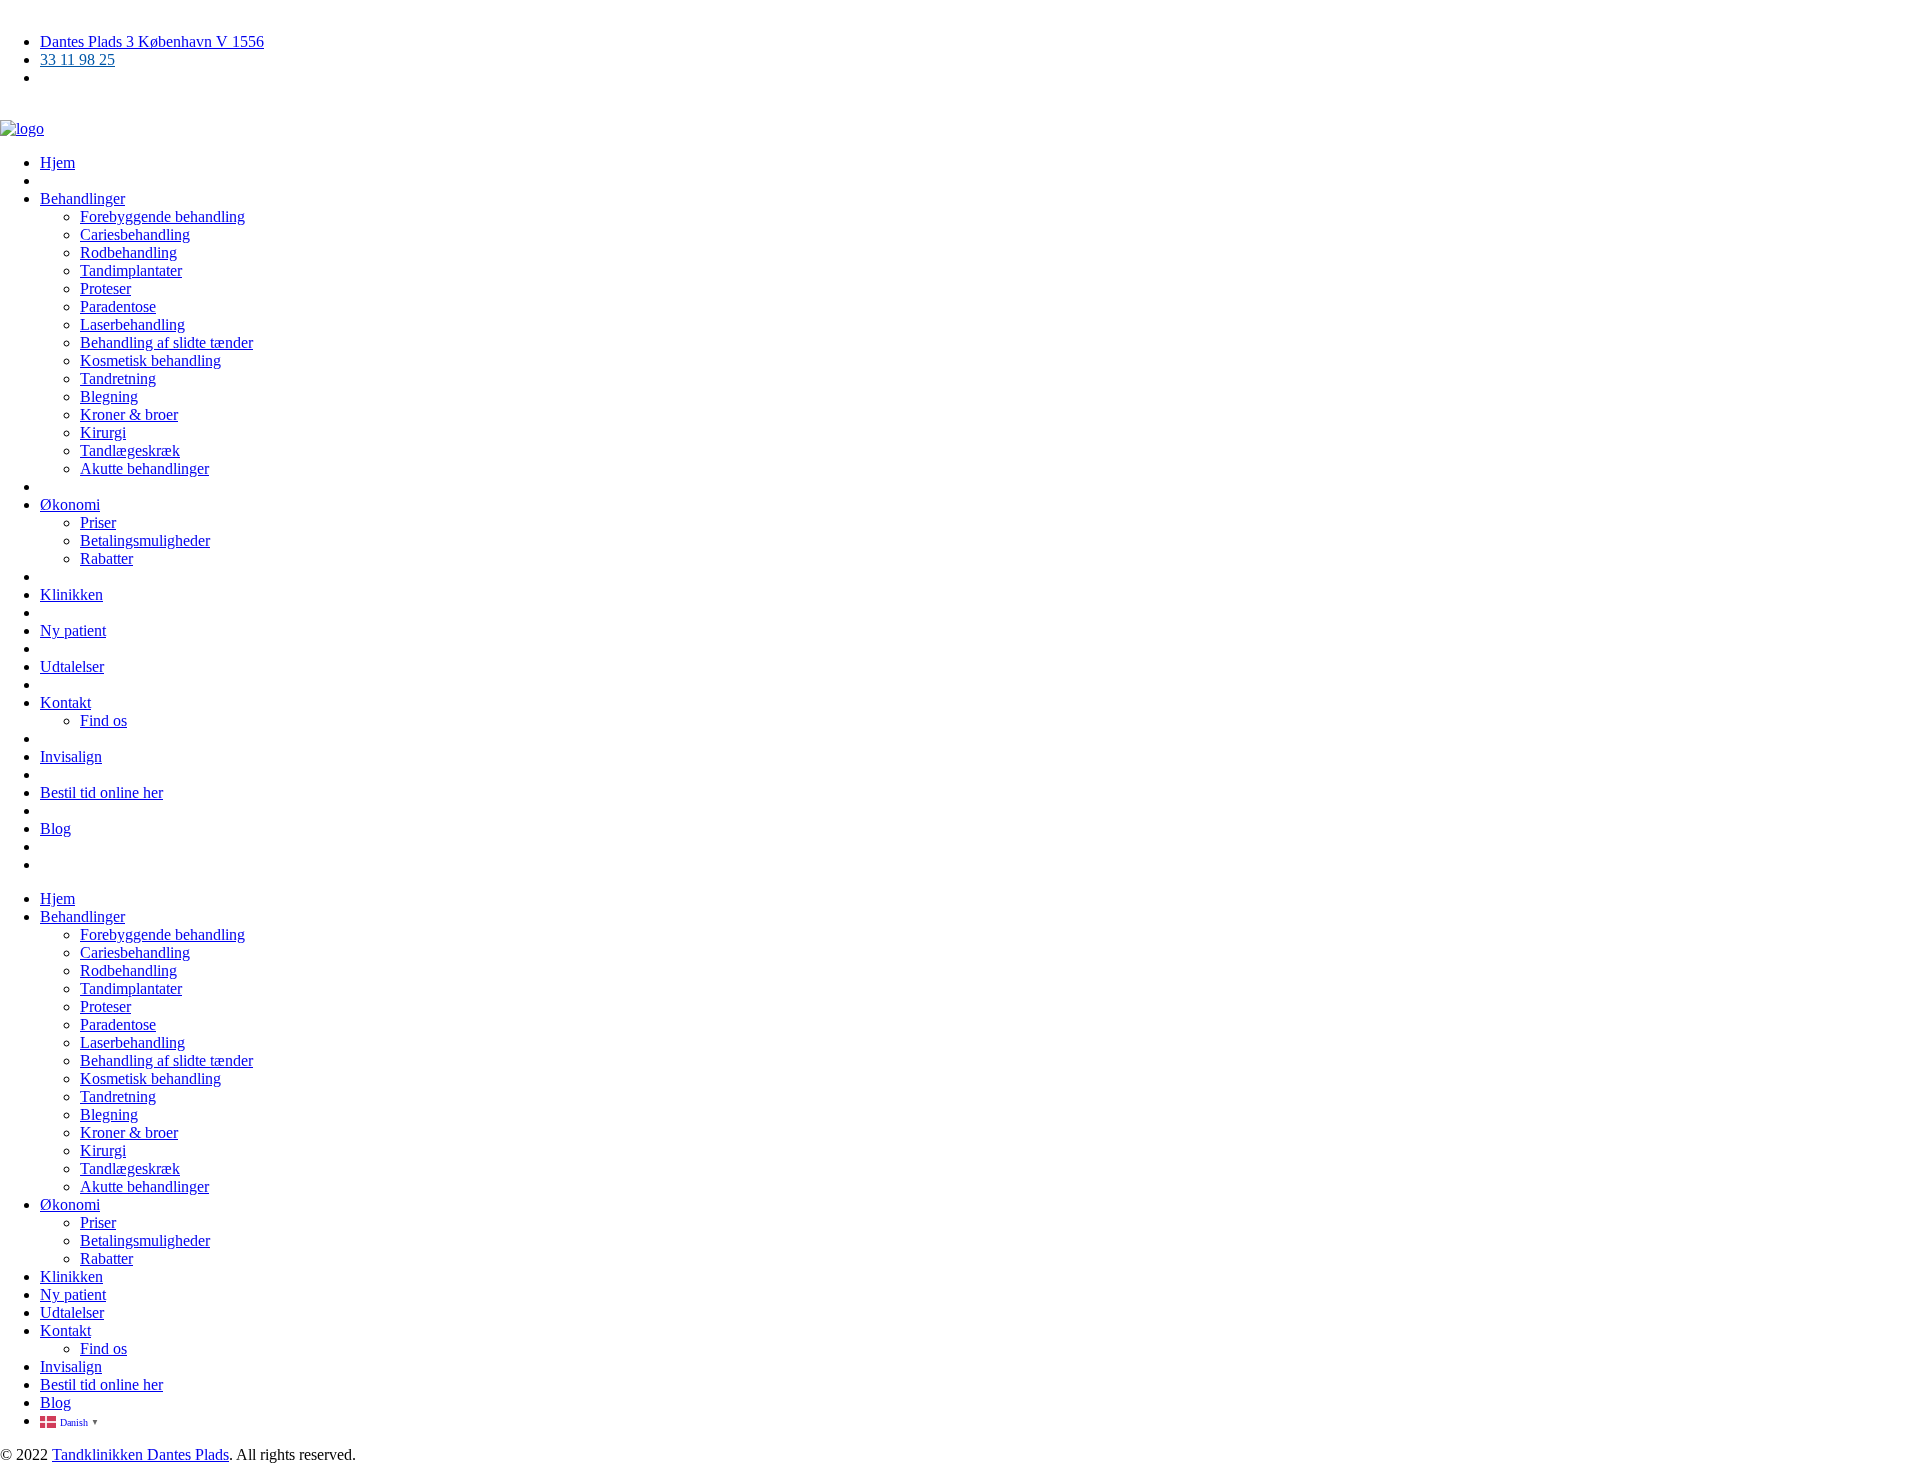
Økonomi (70, 504)
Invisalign (71, 756)
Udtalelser (72, 666)
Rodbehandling (128, 252)
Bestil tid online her (101, 792)
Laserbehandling (132, 324)
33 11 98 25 (77, 59)
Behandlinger (82, 198)
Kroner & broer (129, 414)
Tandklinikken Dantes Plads (140, 1454)
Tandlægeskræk (130, 450)
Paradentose (118, 306)
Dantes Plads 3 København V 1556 (152, 41)
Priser (98, 522)
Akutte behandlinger (144, 468)
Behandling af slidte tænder (166, 342)
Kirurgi (103, 432)
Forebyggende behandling (162, 216)
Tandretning (118, 378)
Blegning (109, 396)
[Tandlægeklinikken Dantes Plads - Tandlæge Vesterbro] (22, 128)
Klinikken (71, 594)
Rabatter (106, 558)
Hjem (57, 162)
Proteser (105, 288)
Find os (103, 720)
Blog (55, 828)
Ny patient (73, 630)
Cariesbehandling (135, 234)
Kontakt (65, 702)
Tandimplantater (131, 270)
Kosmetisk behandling (150, 360)
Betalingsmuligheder (145, 540)
